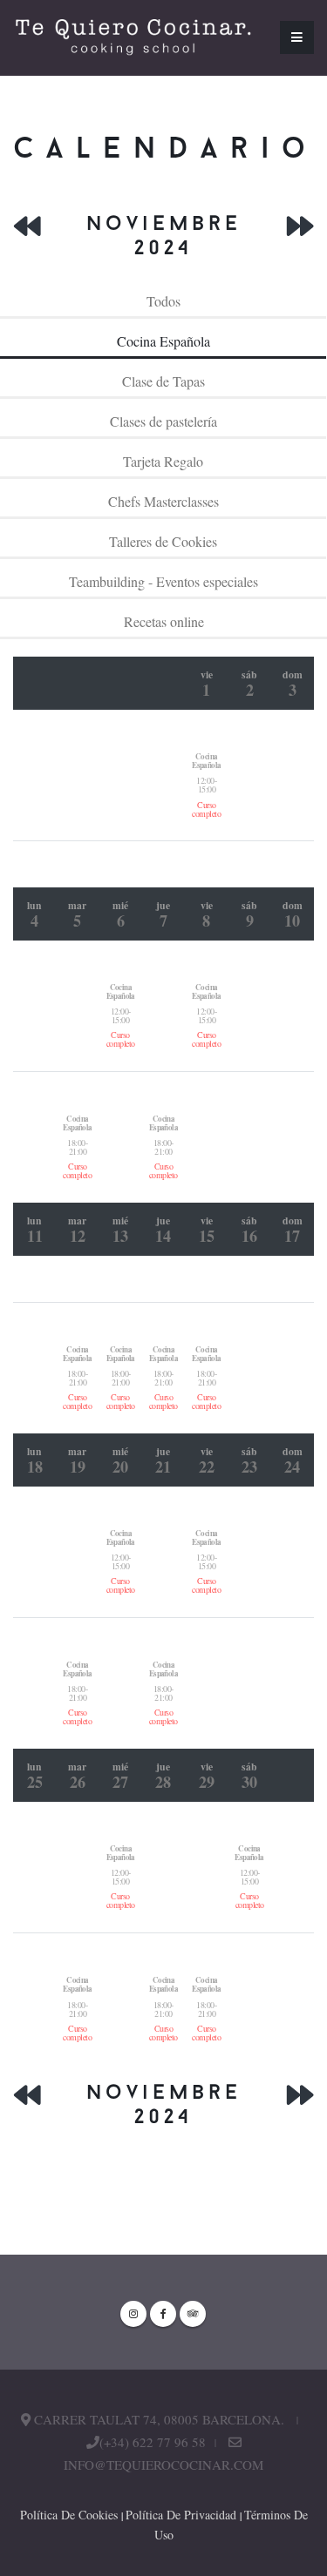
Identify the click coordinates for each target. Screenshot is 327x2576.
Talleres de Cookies (163, 541)
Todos (163, 301)
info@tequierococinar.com (163, 2465)
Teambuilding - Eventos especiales (163, 581)
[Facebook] (163, 2314)
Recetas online (164, 621)
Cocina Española (163, 341)
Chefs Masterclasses (163, 501)
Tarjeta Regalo (163, 461)
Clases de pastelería (163, 421)
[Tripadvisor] (193, 2314)
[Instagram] (133, 2314)
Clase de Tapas (163, 381)
